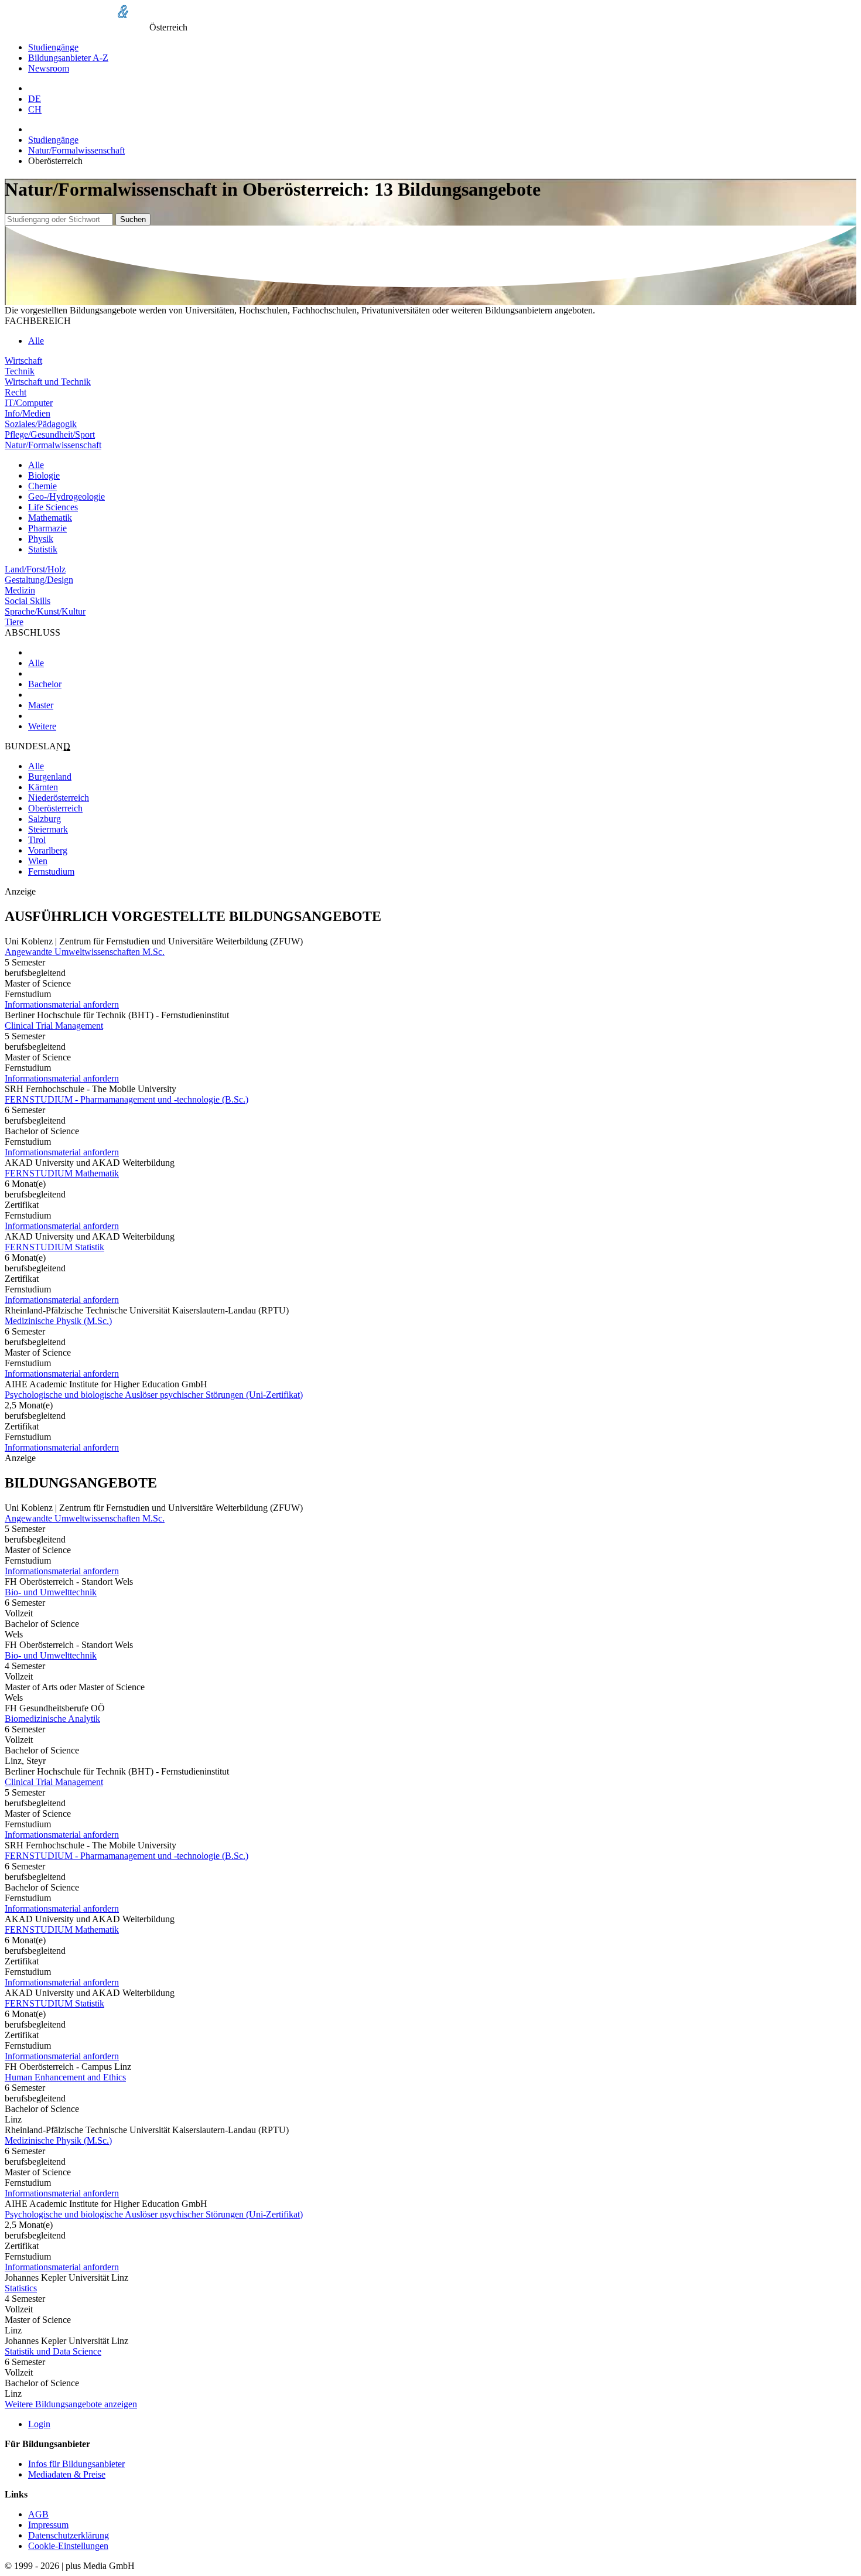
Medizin (20, 590)
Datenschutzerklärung (69, 2535)
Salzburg (45, 819)
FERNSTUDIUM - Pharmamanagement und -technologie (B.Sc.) (127, 1099)
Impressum (48, 2525)
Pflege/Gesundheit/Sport (50, 434)
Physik (41, 539)
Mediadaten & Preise (67, 2474)
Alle (36, 341)
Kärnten (43, 787)
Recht (16, 392)
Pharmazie (47, 528)
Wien (38, 861)
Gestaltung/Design (39, 580)
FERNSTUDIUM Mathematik (62, 1173)
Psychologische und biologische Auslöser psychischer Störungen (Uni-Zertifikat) (154, 1395)
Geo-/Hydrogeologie (66, 497)
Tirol (37, 840)
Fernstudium (51, 871)
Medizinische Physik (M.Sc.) (58, 1321)
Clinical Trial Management (54, 1026)
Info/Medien (28, 413)
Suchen (133, 219)
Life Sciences (53, 507)
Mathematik (50, 518)
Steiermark (48, 829)
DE (35, 99)
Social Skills (28, 601)
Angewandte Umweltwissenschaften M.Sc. (85, 952)
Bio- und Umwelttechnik (51, 1592)
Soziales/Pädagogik (41, 424)
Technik (20, 371)
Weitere (42, 726)
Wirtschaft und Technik (48, 382)
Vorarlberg (48, 850)
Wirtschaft (23, 361)
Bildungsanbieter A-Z (68, 58)
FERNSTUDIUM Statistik (54, 1247)
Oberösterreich (55, 808)
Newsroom (49, 68)
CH (35, 109)
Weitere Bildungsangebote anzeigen (71, 2404)
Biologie (44, 475)
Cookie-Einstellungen (68, 2546)
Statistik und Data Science (53, 2351)
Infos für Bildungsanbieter (76, 2464)
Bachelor (45, 684)
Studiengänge (53, 47)
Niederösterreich (59, 798)
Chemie (42, 486)
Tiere (14, 622)
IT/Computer (29, 403)
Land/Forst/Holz (35, 569)
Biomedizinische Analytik (52, 1719)
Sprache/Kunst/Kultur (45, 611)
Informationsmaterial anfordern (62, 1004)
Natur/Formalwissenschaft (76, 150)
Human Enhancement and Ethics (65, 2077)
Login (39, 2424)
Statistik (43, 549)
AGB (38, 2514)
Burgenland (50, 777)
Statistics (21, 2288)
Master (41, 705)
